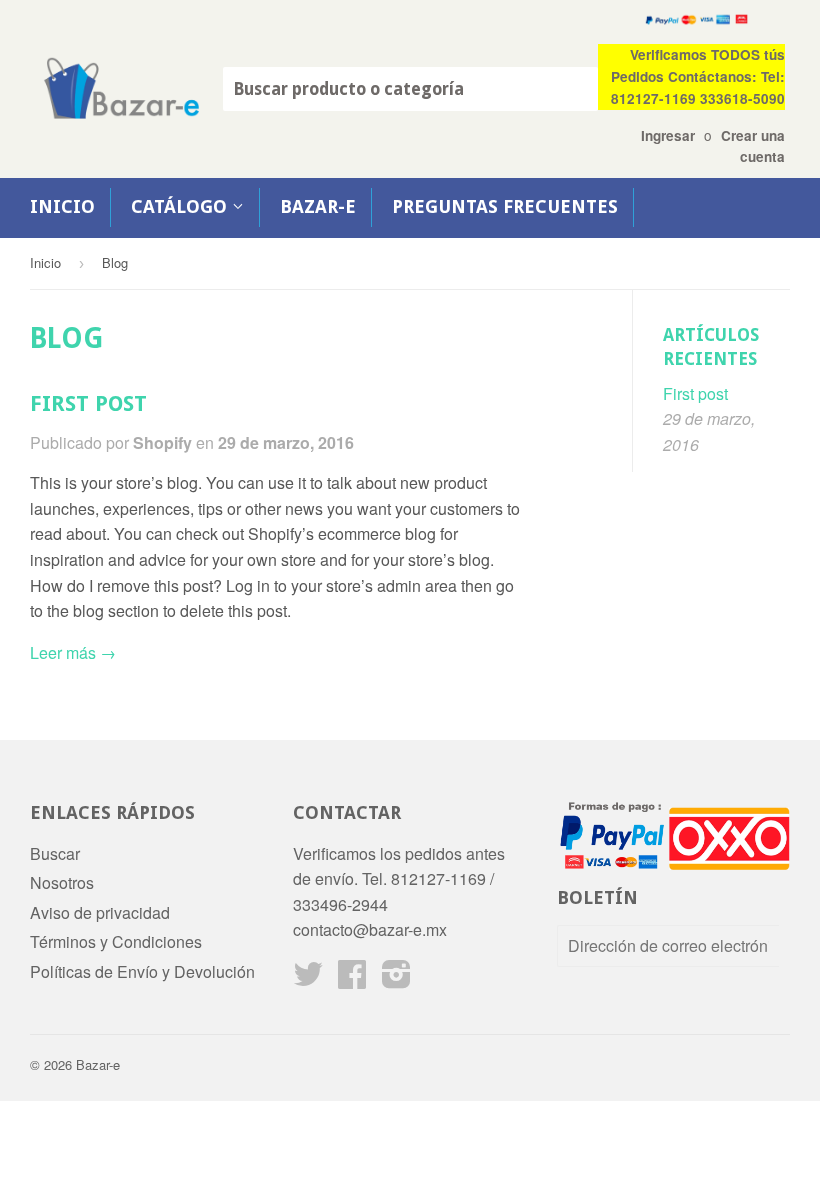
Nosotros (62, 882)
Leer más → (73, 652)
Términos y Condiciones (116, 941)
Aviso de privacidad (100, 912)
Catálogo (181, 206)
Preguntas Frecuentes (505, 206)
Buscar (55, 853)
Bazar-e (318, 206)
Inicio (62, 206)
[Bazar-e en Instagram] (396, 979)
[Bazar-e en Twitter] (308, 979)
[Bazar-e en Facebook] (352, 979)
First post (88, 403)
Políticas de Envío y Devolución (142, 971)
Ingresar (668, 135)
